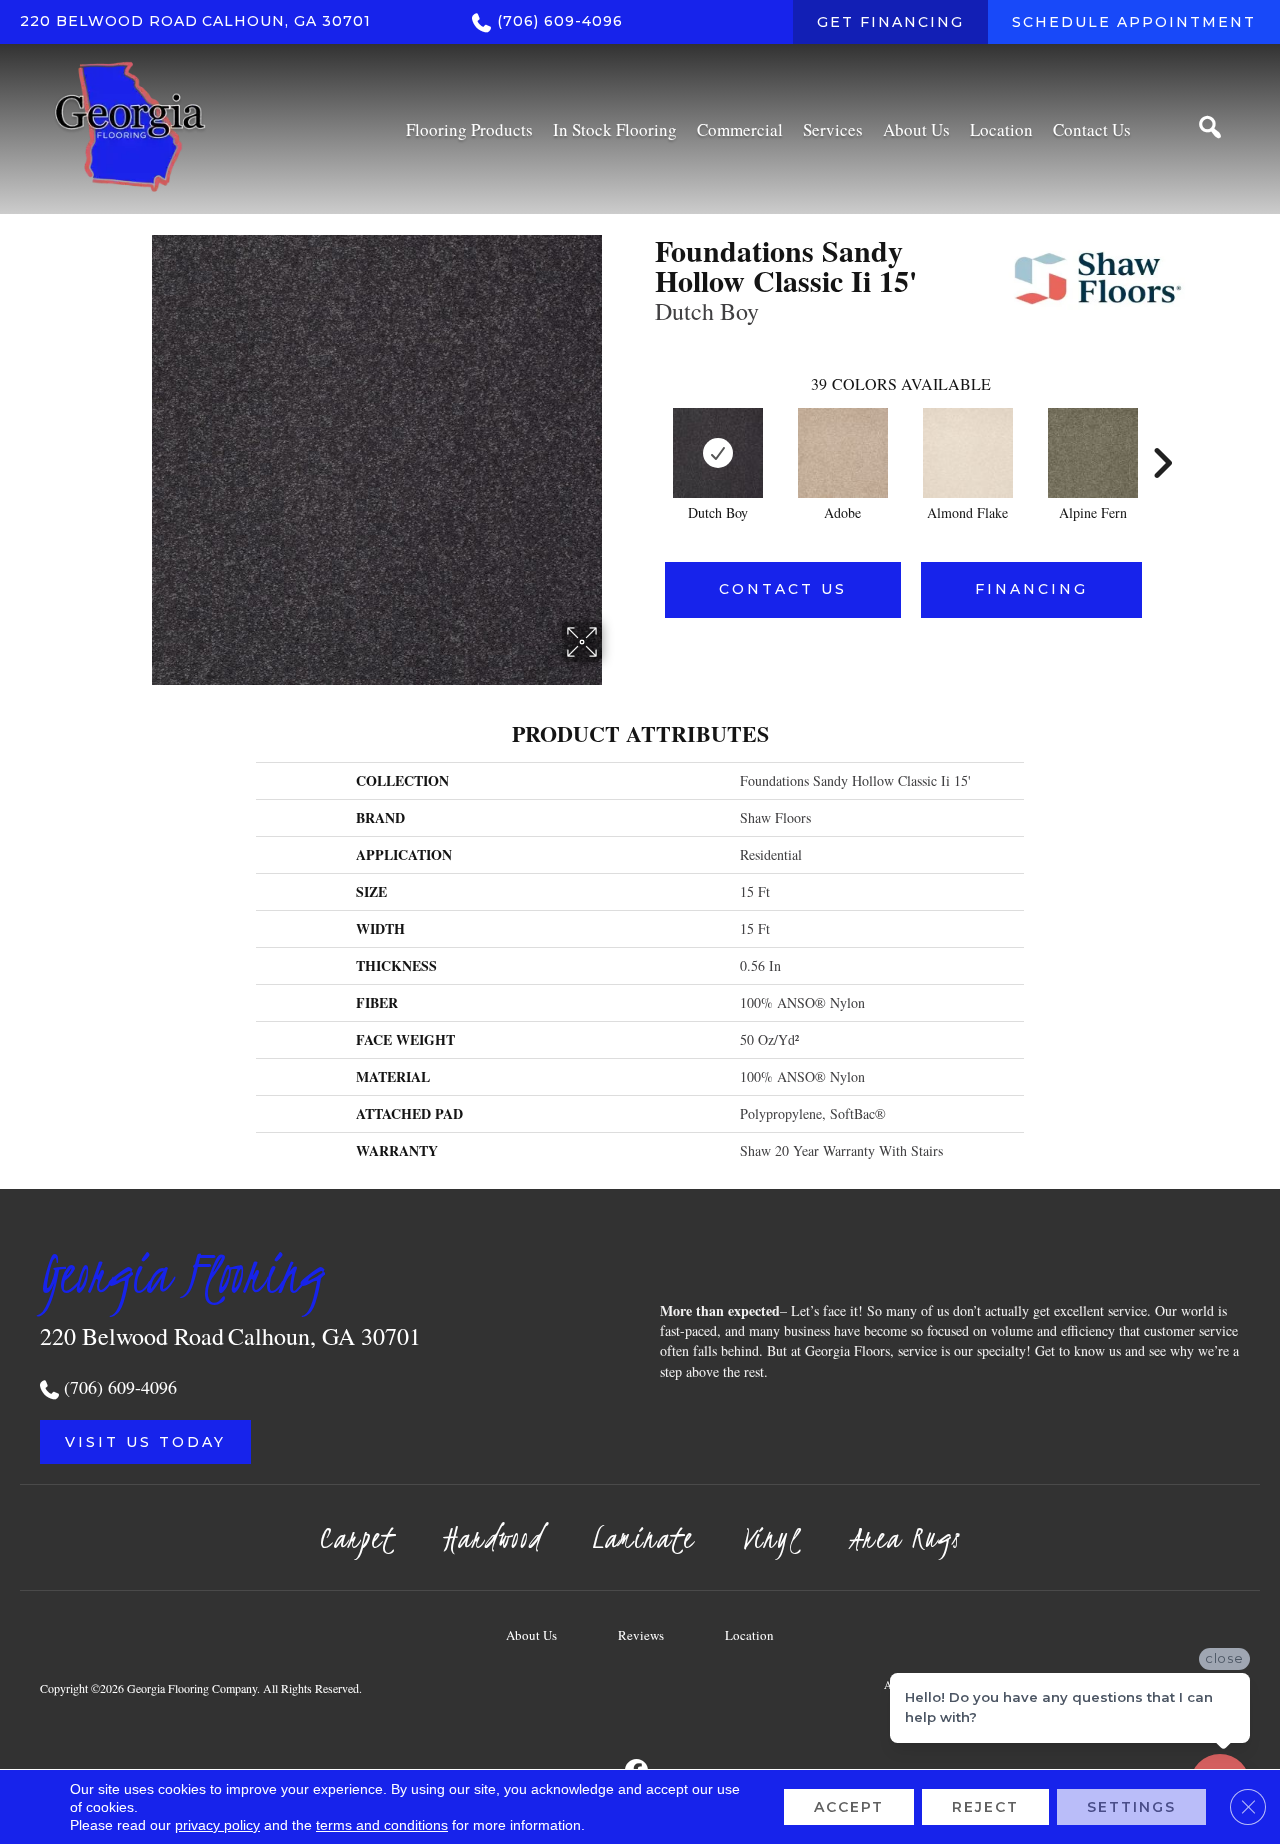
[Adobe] (843, 453)
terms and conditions (382, 1825)
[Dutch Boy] (718, 453)
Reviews (641, 1635)
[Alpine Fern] (1093, 453)
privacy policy (217, 1825)
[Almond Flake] (968, 453)
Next (1162, 433)
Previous (645, 433)
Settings (1131, 1807)
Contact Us (783, 589)
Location (749, 1635)
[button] (145, 1442)
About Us (531, 1635)
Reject (985, 1807)
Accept (849, 1807)
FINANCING (1031, 589)
